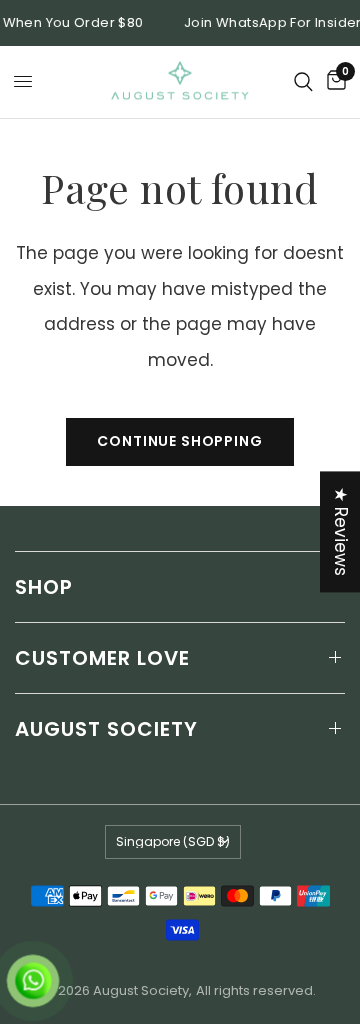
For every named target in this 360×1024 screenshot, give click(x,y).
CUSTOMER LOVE (102, 658)
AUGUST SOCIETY (106, 729)
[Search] (303, 82)
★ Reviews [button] (341, 531)
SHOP (44, 587)
